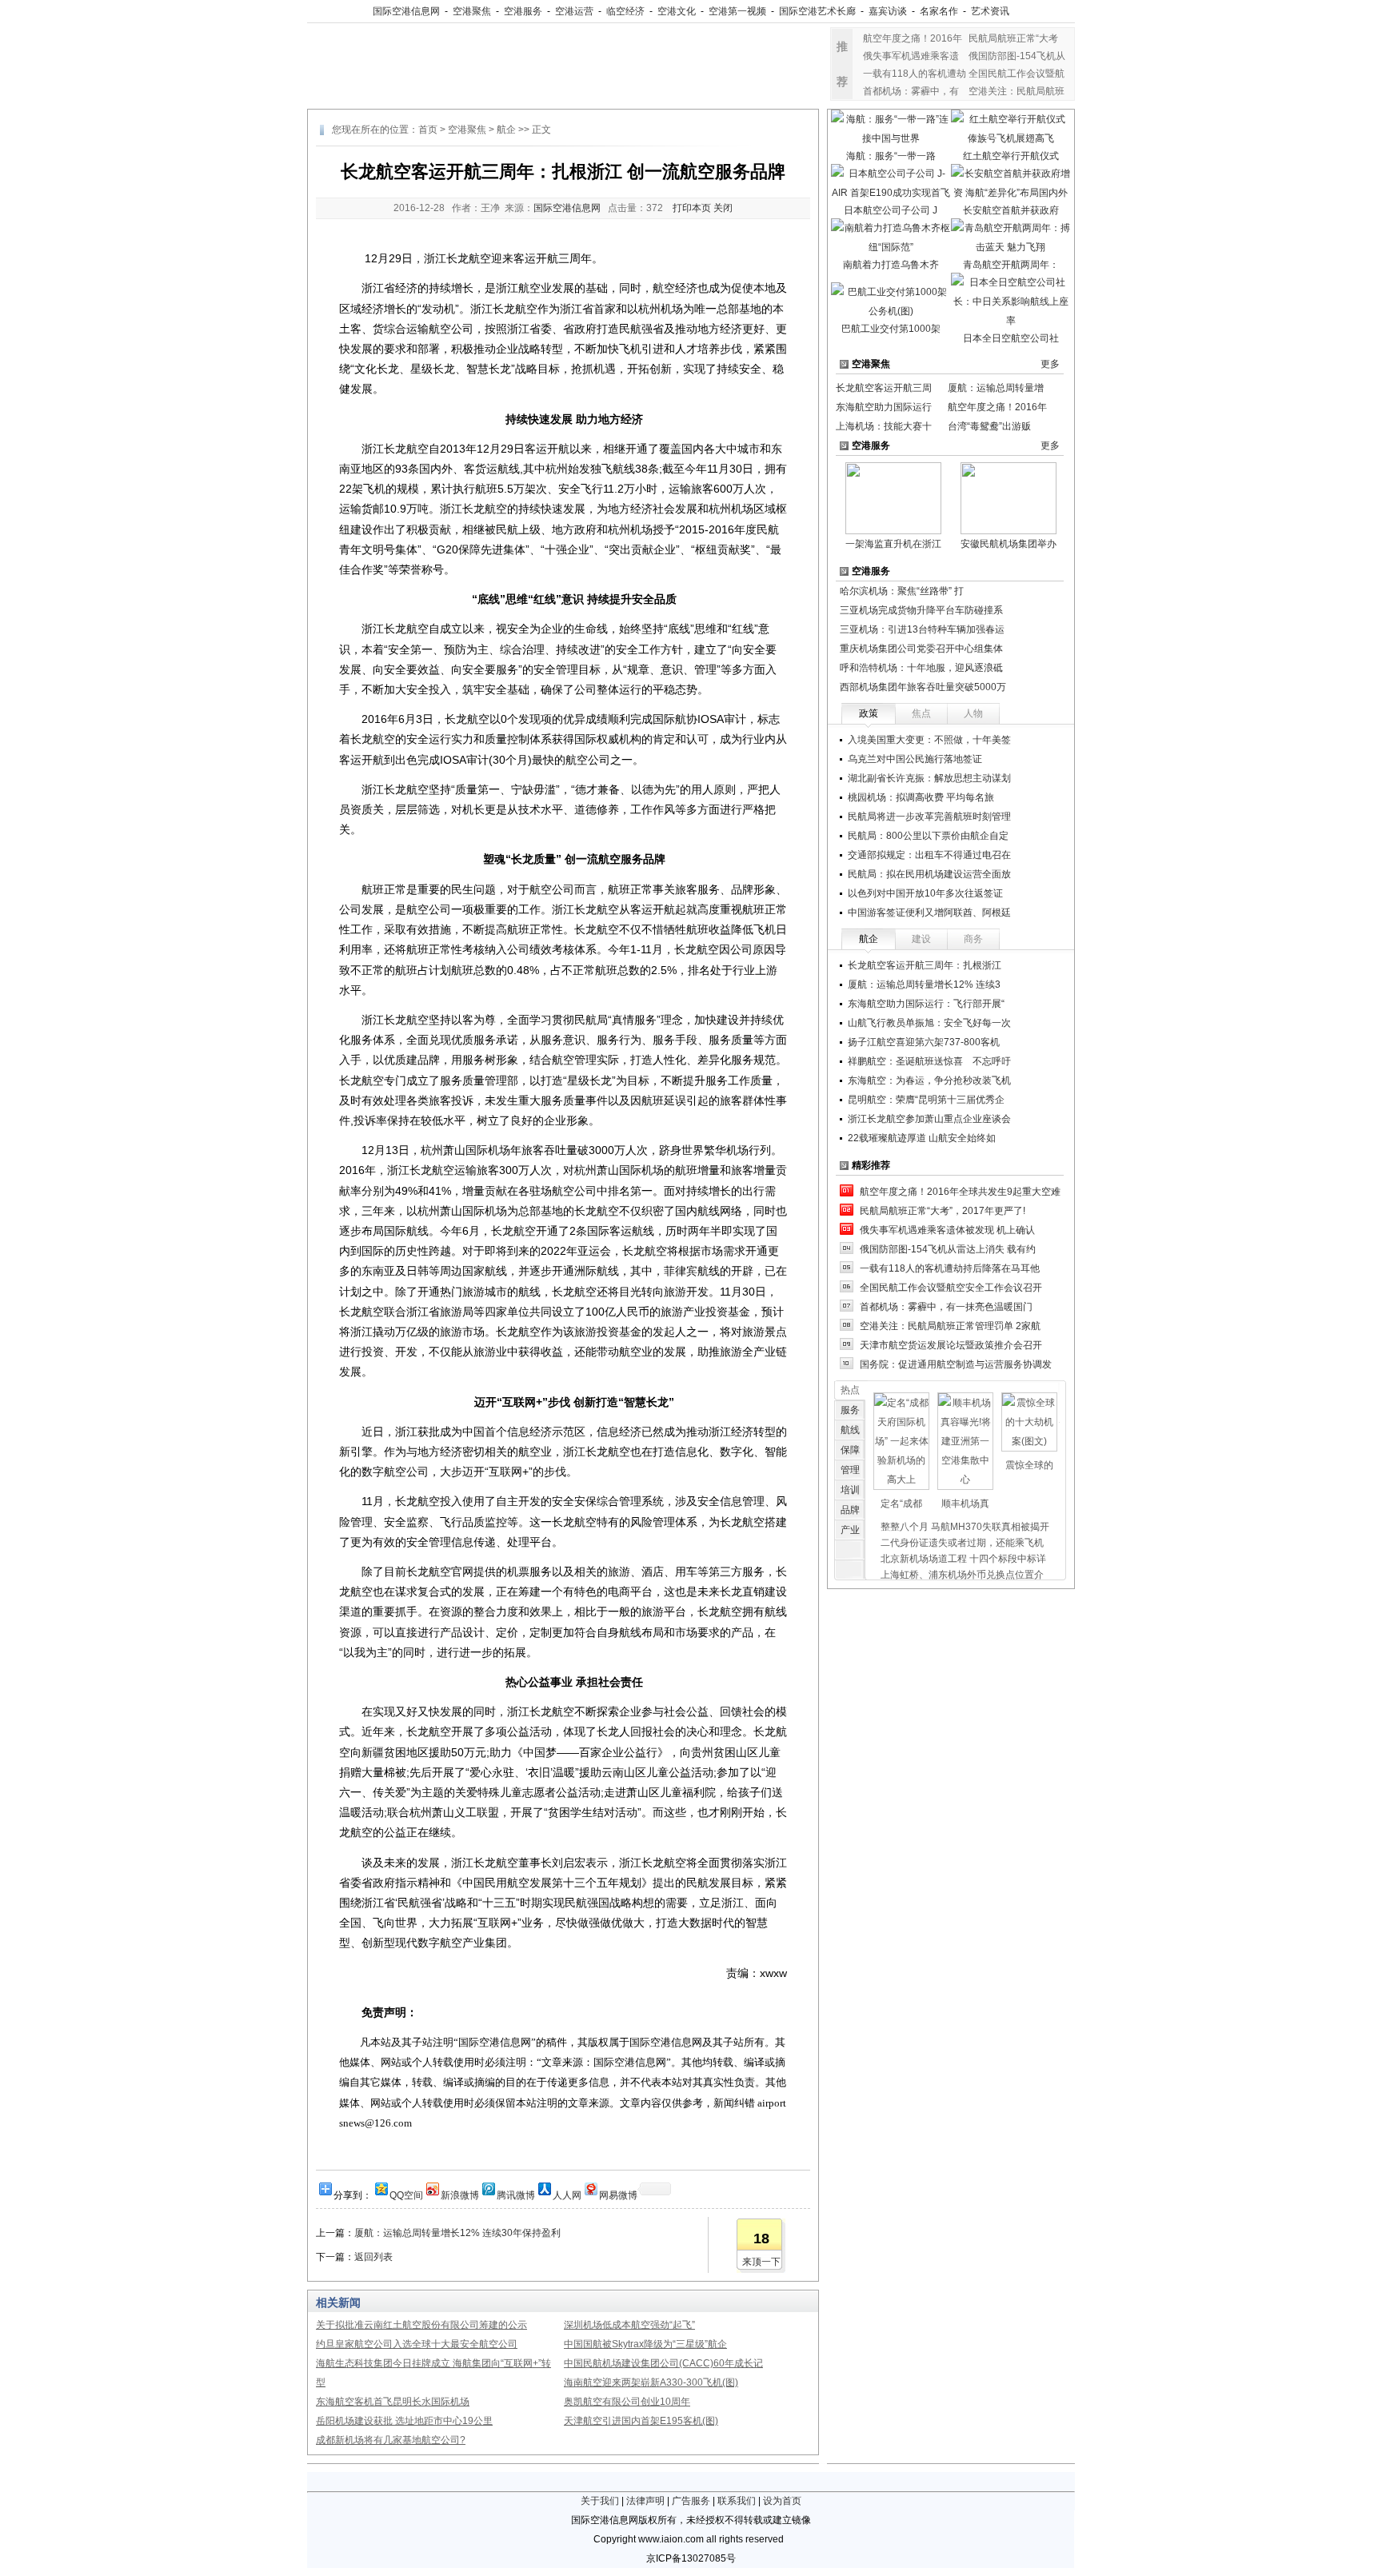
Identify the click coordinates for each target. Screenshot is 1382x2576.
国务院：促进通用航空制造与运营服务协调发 (956, 1364)
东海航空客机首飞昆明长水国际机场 (393, 2402)
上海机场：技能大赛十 (884, 426)
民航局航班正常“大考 (1013, 38)
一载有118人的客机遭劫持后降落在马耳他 (950, 1268)
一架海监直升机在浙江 (893, 544)
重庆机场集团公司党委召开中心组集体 (921, 649)
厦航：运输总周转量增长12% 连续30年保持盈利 (457, 2233)
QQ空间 (406, 2194)
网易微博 (618, 2194)
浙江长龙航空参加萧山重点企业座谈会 (929, 1119)
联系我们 (737, 2501)
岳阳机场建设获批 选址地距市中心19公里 (404, 2421)
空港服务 (523, 11)
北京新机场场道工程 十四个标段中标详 (963, 1559)
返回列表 (373, 2257)
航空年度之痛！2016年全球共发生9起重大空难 (960, 1192)
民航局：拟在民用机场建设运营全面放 (929, 874)
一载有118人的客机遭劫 (915, 74)
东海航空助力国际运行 (884, 407)
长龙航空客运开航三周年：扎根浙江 (925, 965)
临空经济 (625, 11)
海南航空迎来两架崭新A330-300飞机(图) (651, 2382)
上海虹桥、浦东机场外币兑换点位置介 (962, 1575)
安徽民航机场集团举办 (1009, 544)
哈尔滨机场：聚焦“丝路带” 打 (902, 591)
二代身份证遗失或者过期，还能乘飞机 (962, 1543)
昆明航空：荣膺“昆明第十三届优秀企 (926, 1100)
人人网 (567, 2194)
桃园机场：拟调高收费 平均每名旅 (921, 797)
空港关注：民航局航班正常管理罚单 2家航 (950, 1326)
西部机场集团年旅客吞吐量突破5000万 (923, 687)
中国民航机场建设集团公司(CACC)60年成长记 (663, 2363)
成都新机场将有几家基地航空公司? (391, 2440)
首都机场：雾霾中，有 (911, 91)
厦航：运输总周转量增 (996, 388)
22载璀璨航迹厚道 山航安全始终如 (922, 1138)
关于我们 (600, 2501)
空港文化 (677, 11)
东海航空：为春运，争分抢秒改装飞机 (929, 1080)
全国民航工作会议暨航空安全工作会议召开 (951, 1288)
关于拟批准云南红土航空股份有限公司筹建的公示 (421, 2325)
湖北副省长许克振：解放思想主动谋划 (929, 778)
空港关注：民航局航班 (1017, 91)
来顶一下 (761, 2262)
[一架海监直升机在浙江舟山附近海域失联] (893, 497)
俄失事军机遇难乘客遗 (911, 56)
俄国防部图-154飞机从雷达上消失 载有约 (948, 1249)
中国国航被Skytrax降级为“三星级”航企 (645, 2344)
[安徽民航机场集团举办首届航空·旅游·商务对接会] (1009, 497)
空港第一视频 (737, 11)
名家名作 (939, 11)
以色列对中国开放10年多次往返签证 (925, 893)
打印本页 (692, 208)
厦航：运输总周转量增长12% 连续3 (924, 984)
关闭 (723, 208)
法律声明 (645, 2501)
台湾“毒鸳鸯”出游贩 (989, 426)
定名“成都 (901, 1504)
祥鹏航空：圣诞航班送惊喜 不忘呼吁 (929, 1061)
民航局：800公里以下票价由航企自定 (928, 836)
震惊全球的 (1029, 1465)
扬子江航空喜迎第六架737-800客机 (924, 1042)
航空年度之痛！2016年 (913, 38)
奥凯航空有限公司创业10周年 (627, 2402)
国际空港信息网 (406, 11)
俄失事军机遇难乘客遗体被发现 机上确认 (947, 1230)
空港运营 (574, 11)
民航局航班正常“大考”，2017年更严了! (943, 1211)
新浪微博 (460, 2194)
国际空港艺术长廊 (817, 11)
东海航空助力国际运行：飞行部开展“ (926, 1004)
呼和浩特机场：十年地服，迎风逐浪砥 (921, 668)
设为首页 (782, 2501)
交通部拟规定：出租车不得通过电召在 (929, 855)
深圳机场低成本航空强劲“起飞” (629, 2325)
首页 (428, 130)
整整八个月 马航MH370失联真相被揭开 (965, 1527)
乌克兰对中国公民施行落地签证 (915, 759)
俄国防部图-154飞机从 (1017, 56)
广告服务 (691, 2501)
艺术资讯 (990, 11)
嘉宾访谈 (888, 11)
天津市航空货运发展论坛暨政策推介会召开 (951, 1345)
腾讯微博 (516, 2194)
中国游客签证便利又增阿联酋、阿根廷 (929, 913)
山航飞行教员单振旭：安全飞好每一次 (929, 1023)
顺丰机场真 (965, 1504)
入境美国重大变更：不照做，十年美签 (929, 740)
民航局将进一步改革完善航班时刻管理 (929, 817)
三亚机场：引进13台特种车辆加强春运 (922, 629)
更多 (1050, 364)
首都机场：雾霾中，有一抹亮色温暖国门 (946, 1307)
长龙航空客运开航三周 (884, 388)
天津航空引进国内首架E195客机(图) (641, 2421)
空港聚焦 (472, 11)
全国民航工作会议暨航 (1017, 74)
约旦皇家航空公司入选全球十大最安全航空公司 (417, 2344)
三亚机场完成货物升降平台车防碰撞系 (921, 610)
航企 (506, 130)
